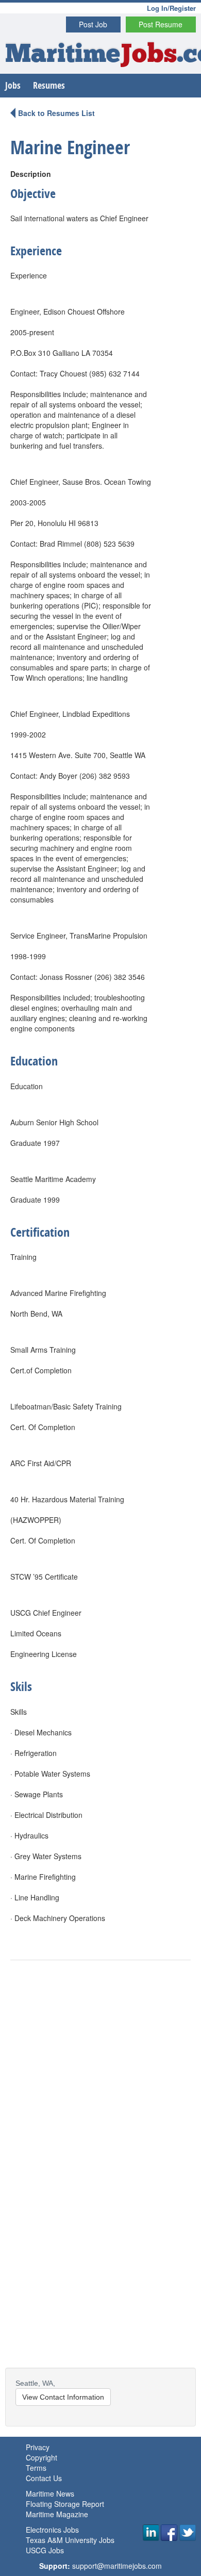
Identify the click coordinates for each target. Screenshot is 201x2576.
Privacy (38, 2447)
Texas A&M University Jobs (70, 2540)
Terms (36, 2468)
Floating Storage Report (65, 2504)
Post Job (93, 24)
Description (31, 174)
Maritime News (50, 2493)
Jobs (13, 85)
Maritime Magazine (57, 2514)
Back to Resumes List (56, 113)
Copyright (41, 2457)
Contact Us (44, 2478)
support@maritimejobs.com (117, 2566)
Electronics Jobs (52, 2530)
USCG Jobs (45, 2550)
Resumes (49, 85)
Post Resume (161, 24)
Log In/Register (171, 8)
